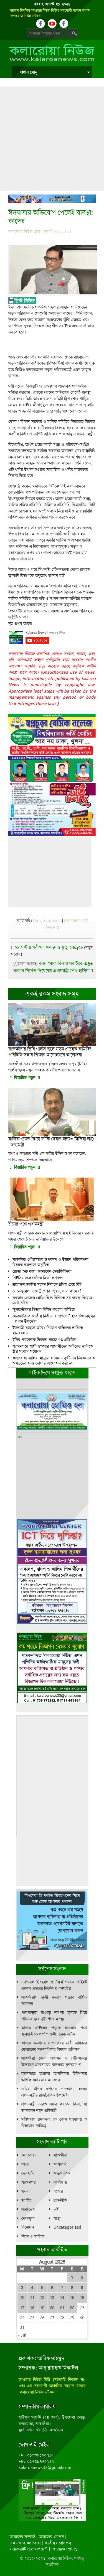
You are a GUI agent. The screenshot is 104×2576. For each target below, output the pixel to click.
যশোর (58, 2191)
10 (22, 2298)
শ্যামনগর (29, 2182)
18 (32, 2308)
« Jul (22, 2335)
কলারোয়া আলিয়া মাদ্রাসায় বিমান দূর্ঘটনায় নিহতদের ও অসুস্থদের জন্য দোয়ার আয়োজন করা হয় (54, 1361)
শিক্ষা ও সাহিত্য (33, 2236)
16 (82, 2298)
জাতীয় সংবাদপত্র (58, 2543)
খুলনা (26, 2191)
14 (62, 2298)
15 (72, 2298)
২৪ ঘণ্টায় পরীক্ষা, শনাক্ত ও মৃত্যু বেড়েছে (49, 947)
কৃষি (56, 2209)
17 (22, 2308)
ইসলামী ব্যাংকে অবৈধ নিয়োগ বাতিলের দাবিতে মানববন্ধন (48, 1330)
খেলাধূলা (28, 2218)
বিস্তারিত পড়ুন (25, 1078)
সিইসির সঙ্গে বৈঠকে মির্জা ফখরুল (38, 1278)
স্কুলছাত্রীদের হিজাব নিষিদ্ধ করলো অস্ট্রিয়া (44, 1309)
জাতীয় (26, 2200)
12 (42, 2298)
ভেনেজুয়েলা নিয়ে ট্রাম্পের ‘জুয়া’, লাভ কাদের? (47, 1291)
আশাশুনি (60, 2164)
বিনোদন (28, 2227)
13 (52, 2298)
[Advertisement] (52, 139)
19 (42, 2308)
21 (62, 2308)
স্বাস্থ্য (57, 2218)
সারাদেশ (28, 2209)
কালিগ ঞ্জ (60, 2182)
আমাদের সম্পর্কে (22, 2537)
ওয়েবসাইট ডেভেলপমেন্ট (29, 2549)
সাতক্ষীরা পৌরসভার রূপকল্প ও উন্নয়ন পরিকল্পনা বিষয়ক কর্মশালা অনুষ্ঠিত (50, 1262)
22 (72, 2308)
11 (32, 2298)
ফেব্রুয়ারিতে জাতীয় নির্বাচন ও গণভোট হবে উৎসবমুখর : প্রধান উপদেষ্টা (54, 1319)
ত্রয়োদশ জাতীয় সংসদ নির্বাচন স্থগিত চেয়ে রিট (47, 1284)
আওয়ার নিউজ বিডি (35, 2380)
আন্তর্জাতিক (62, 2173)
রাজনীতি (60, 2200)
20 (52, 2308)
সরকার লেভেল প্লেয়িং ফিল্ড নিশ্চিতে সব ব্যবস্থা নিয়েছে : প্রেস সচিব (53, 1300)
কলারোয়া (29, 2155)
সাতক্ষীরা (60, 2155)
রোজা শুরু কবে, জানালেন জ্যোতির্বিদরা (42, 1271)
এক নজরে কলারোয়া (25, 2543)
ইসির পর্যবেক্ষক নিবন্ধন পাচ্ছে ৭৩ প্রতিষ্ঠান (44, 1340)
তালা (25, 2164)
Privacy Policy (64, 2549)
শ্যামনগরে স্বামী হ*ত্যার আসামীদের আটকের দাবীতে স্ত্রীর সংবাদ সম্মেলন (53, 1349)
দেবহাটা (28, 2173)
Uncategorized (47, 921)
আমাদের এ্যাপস (51, 2537)
